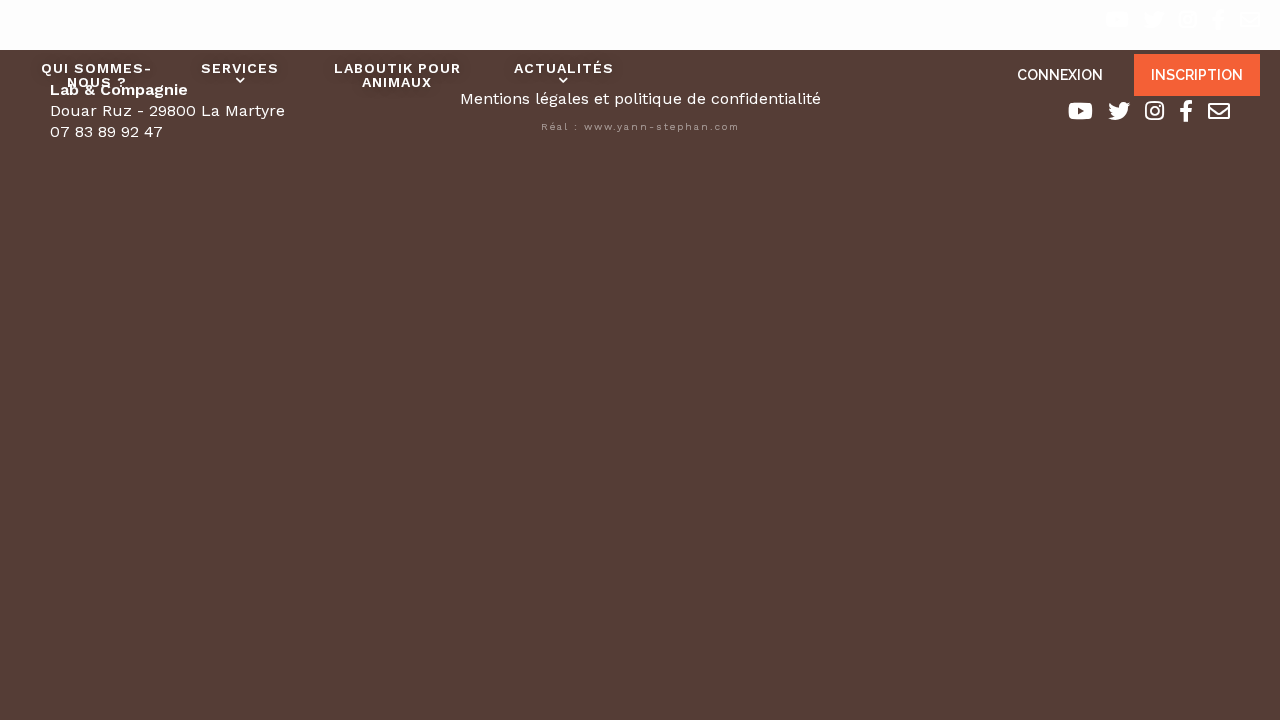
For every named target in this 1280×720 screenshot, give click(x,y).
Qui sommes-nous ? (96, 75)
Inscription (1197, 75)
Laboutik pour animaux (397, 75)
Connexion (1060, 75)
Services (240, 68)
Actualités (564, 68)
